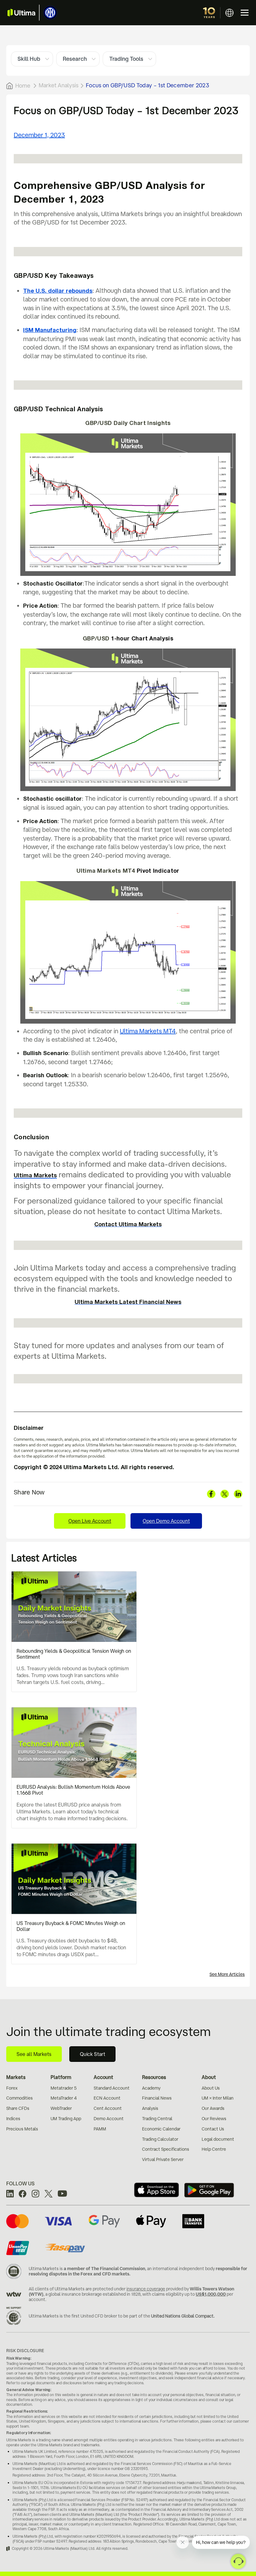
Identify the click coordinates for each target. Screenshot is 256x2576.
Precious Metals (22, 2129)
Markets (16, 2077)
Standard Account (112, 2088)
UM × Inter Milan (218, 2098)
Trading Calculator (160, 2139)
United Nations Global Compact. (183, 2316)
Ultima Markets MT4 (148, 1031)
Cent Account (108, 2108)
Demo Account (109, 2119)
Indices (13, 2119)
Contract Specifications (166, 2149)
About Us (211, 2088)
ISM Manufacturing (50, 330)
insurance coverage (146, 2289)
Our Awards (213, 2108)
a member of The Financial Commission (104, 2269)
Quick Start (93, 2054)
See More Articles (227, 1974)
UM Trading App (66, 2119)
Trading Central (157, 2119)
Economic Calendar (161, 2129)
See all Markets (34, 2054)
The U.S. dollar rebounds (58, 291)
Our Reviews (214, 2119)
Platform (61, 2077)
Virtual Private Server (163, 2159)
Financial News (157, 2098)
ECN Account (107, 2098)
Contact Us (213, 2129)
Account (103, 2077)
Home (23, 85)
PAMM (100, 2129)
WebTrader (61, 2108)
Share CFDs (18, 2108)
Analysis (150, 2108)
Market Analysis (59, 85)
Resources (154, 2077)
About (209, 2077)
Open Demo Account (166, 1521)
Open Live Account (90, 1521)
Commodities (20, 2098)
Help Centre (214, 2149)
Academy (151, 2088)
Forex (12, 2088)
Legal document (218, 2139)
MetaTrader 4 (64, 2098)
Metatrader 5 (64, 2088)
